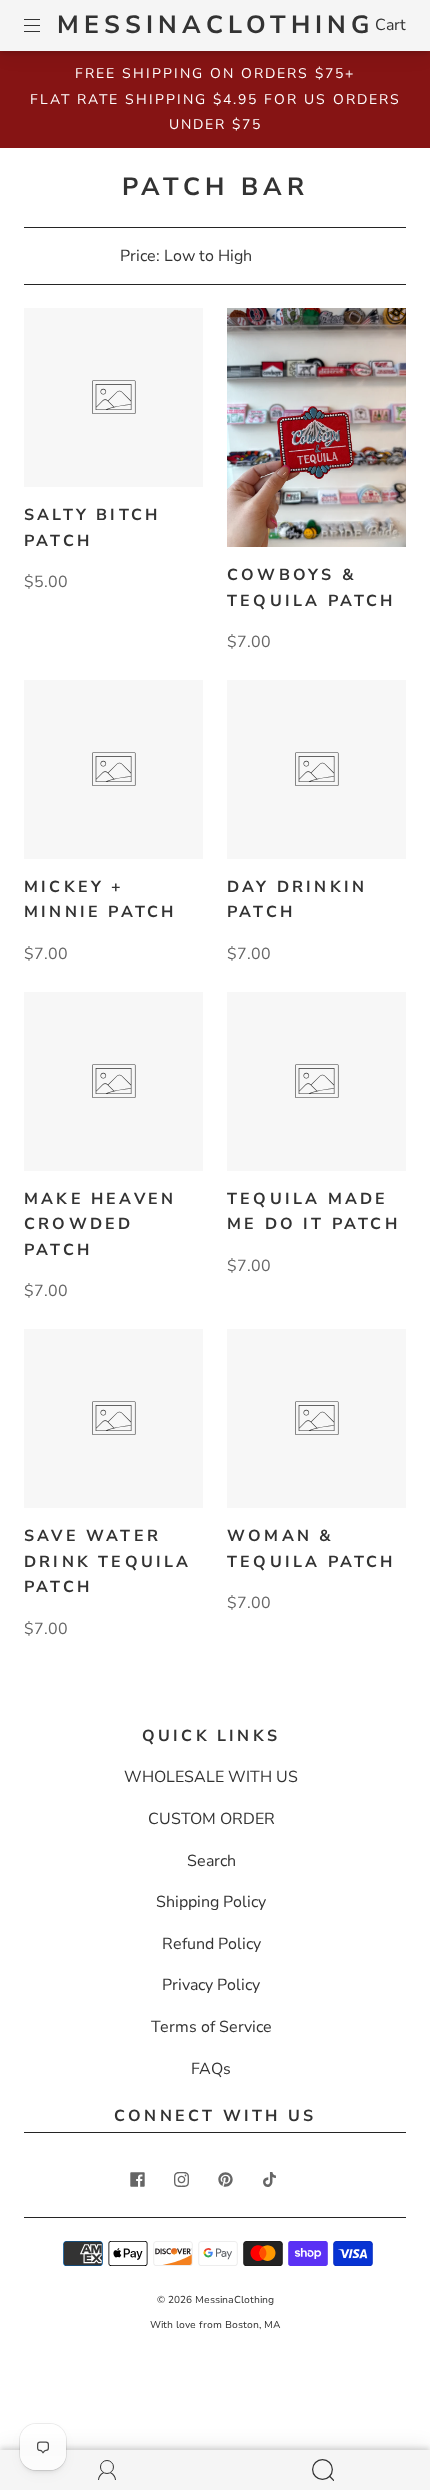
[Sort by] (215, 256)
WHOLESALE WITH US (211, 1777)
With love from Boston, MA (215, 2325)
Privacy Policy (211, 1985)
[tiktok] (269, 2179)
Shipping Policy (211, 1902)
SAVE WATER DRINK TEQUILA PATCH (108, 1561)
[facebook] (137, 2179)
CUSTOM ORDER (211, 1819)
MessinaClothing (215, 25)
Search (211, 1861)
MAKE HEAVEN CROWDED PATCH (100, 1224)
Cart (390, 25)
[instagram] (181, 2179)
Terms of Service (211, 2027)
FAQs (211, 2069)
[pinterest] (225, 2179)
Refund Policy (211, 1944)
